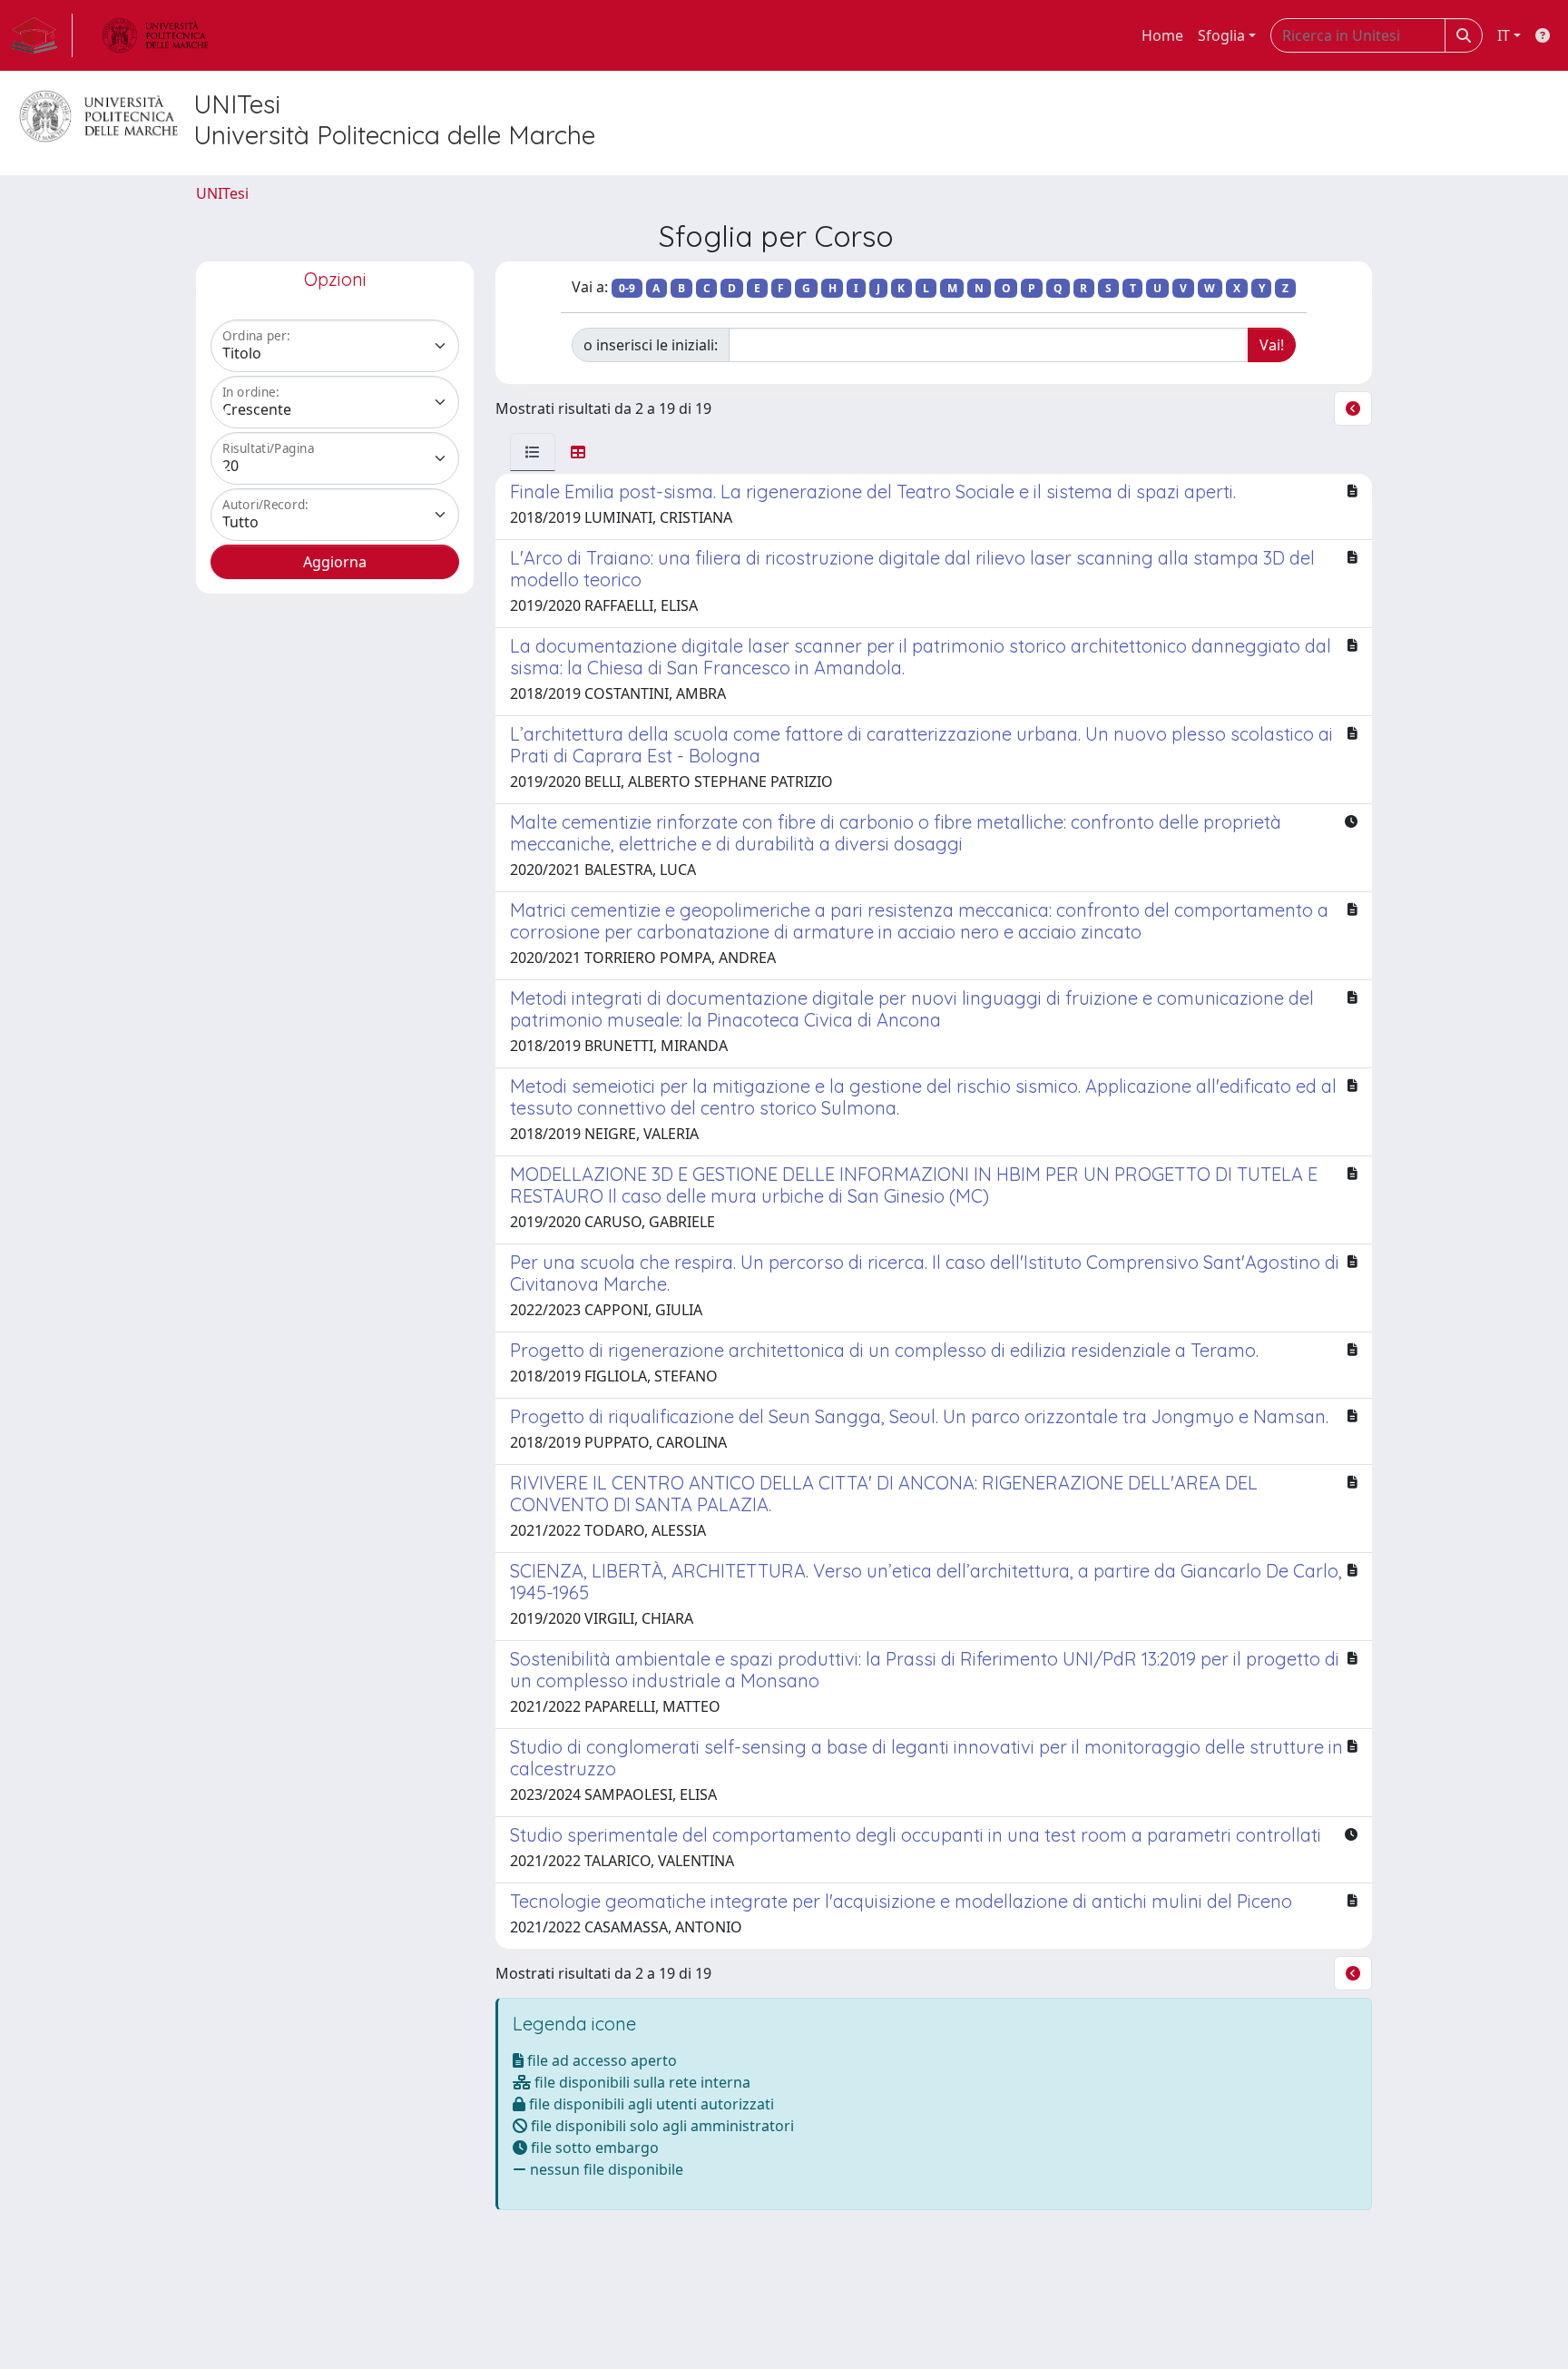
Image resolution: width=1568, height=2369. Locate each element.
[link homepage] (42, 35)
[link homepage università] (155, 35)
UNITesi (222, 193)
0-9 (627, 288)
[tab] (533, 452)
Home (1162, 35)
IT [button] (1504, 35)
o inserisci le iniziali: (651, 345)
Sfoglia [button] (1221, 35)
